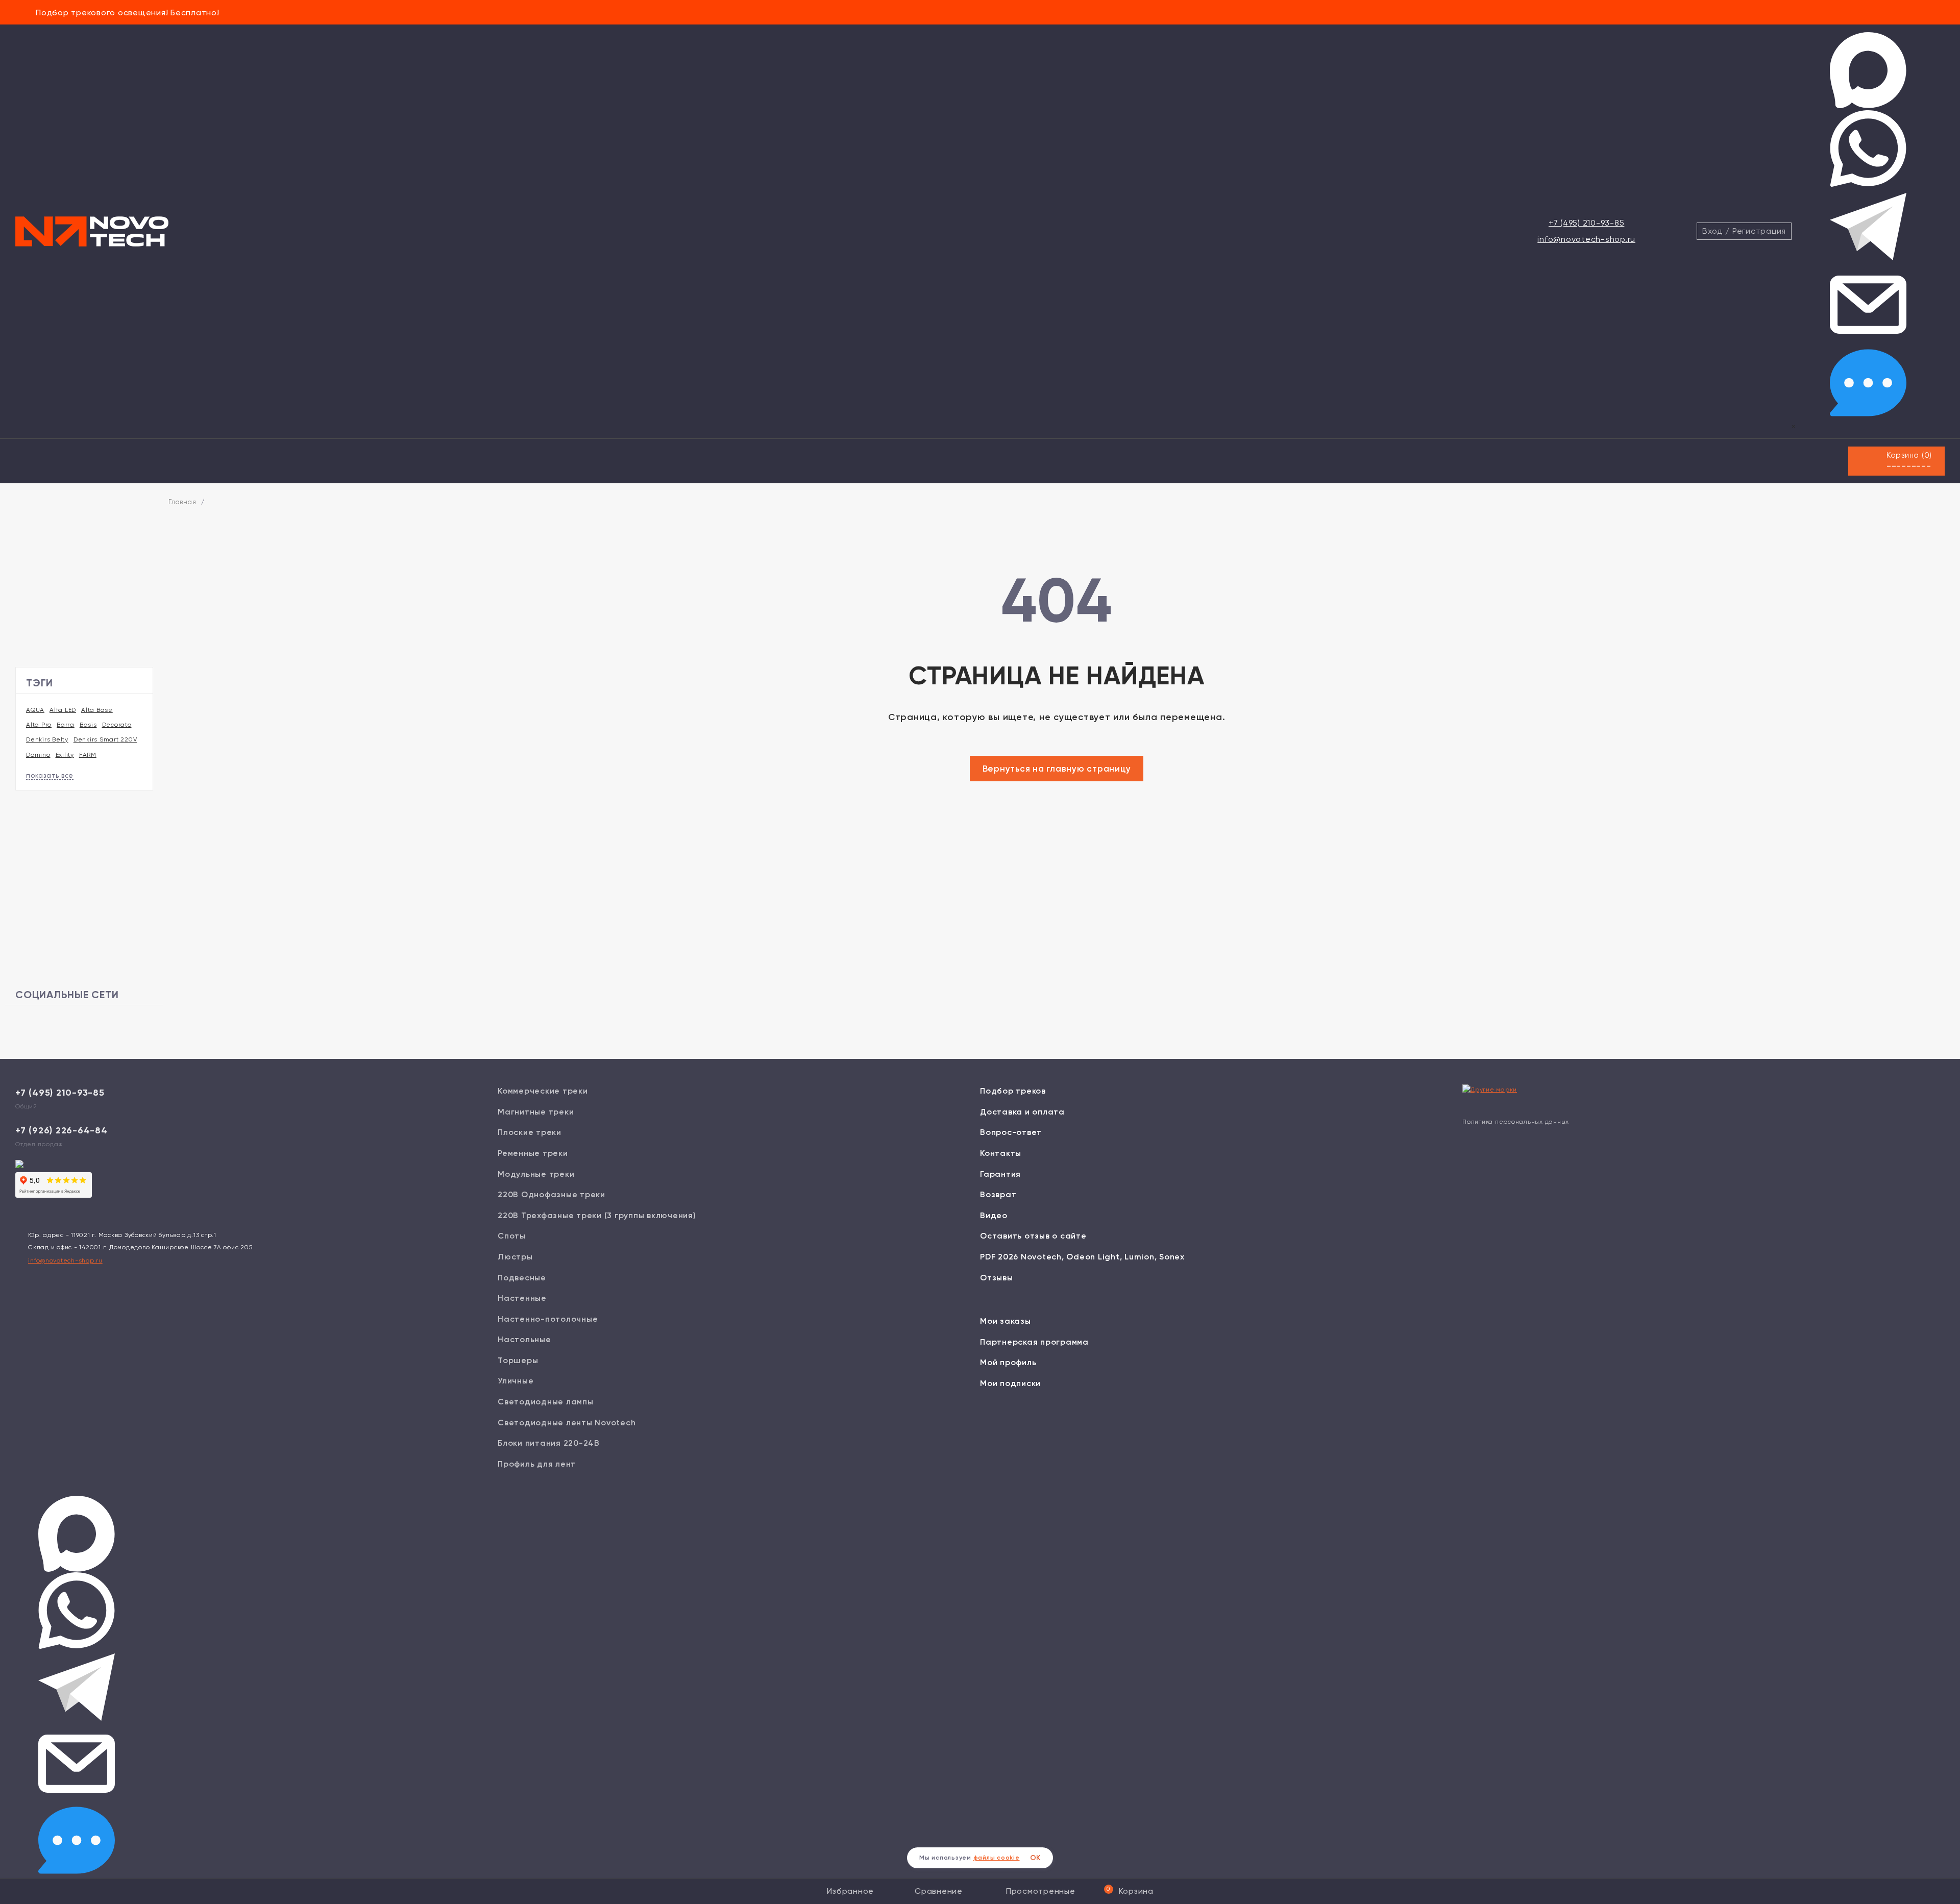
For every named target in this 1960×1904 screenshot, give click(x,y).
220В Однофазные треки (552, 1194)
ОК (1036, 1858)
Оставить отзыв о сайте (1033, 1236)
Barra (66, 725)
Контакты (1001, 1153)
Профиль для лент (537, 1464)
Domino (38, 755)
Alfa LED (63, 710)
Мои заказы (1006, 1321)
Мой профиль (1008, 1362)
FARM (88, 755)
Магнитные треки (536, 1112)
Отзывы (997, 1278)
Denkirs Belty (47, 739)
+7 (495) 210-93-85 (1587, 223)
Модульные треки (536, 1174)
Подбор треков (1013, 1091)
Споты (512, 1236)
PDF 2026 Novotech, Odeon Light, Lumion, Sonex (1082, 1257)
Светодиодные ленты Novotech (567, 1423)
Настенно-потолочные (548, 1319)
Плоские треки (530, 1132)
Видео (994, 1215)
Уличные (516, 1381)
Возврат (998, 1194)
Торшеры (518, 1360)
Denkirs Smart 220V (105, 739)
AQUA (35, 710)
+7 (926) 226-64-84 (62, 1130)
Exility (65, 755)
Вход (1712, 231)
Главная (182, 502)
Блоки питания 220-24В (549, 1443)
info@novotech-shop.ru (1586, 239)
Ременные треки (533, 1153)
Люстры (515, 1257)
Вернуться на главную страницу (1057, 769)
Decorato (117, 725)
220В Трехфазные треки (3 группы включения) (597, 1215)
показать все (50, 775)
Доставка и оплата (1022, 1112)
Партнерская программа (1034, 1342)
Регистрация (1759, 231)
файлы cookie (997, 1858)
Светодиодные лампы (546, 1402)
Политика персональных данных (1516, 1122)
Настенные (522, 1298)
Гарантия (1000, 1174)
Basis (88, 725)
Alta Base (97, 710)
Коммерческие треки (543, 1091)
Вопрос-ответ (1011, 1132)
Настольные (524, 1339)
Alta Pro (39, 725)
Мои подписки (1010, 1383)
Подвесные (522, 1278)
